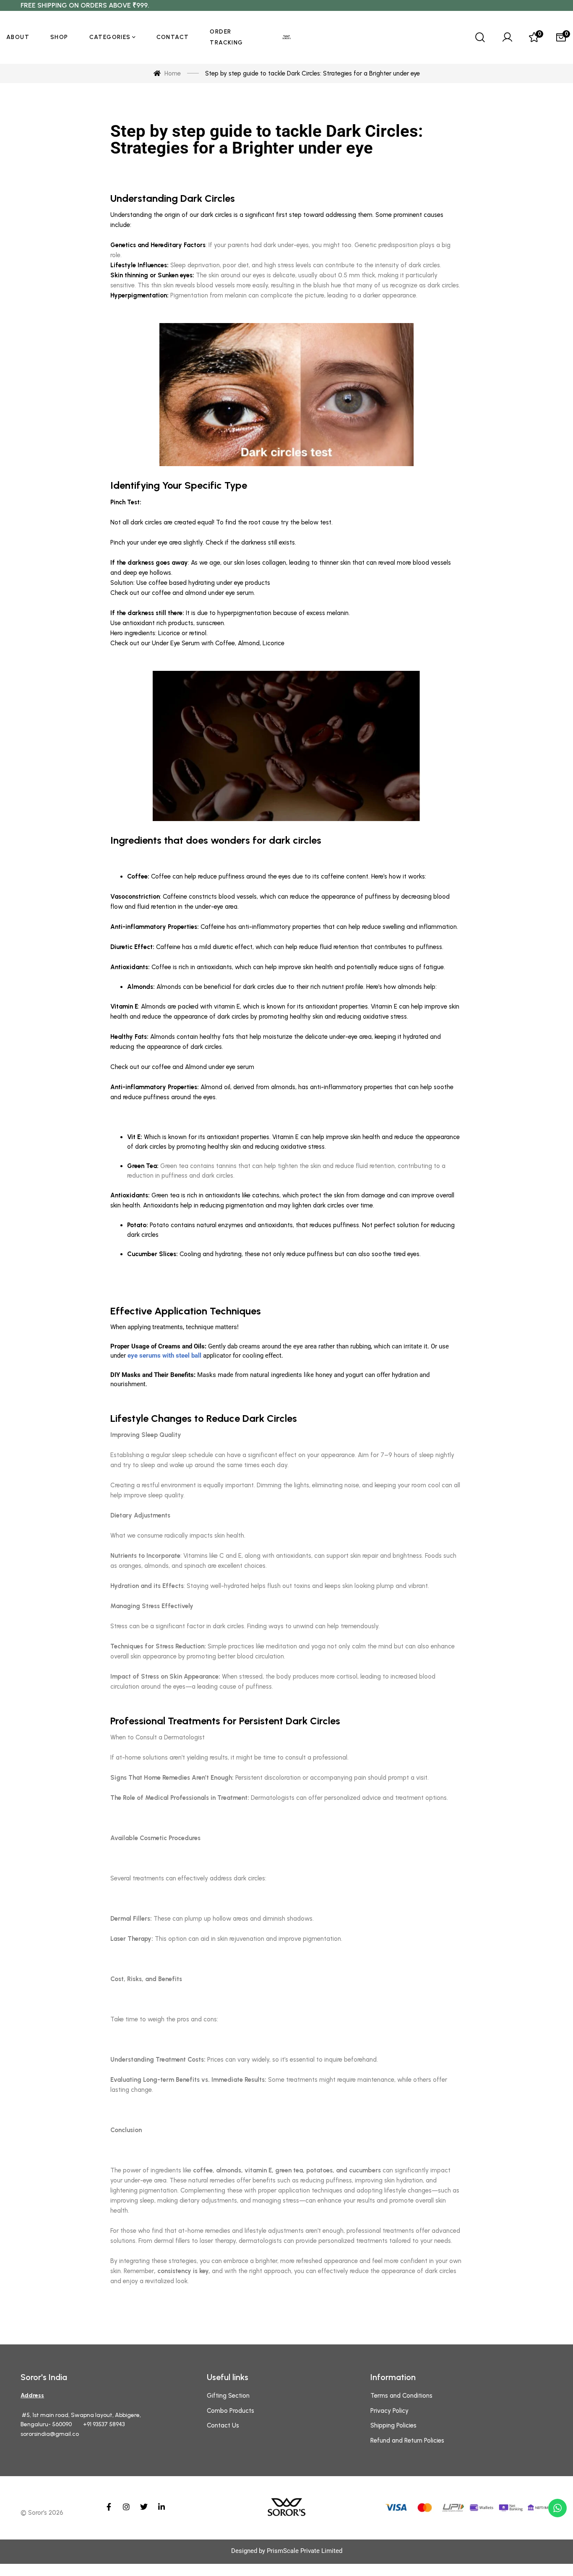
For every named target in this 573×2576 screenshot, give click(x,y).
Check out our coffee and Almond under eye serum (182, 1067)
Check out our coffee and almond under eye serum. (183, 593)
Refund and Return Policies (407, 2440)
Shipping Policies (393, 2425)
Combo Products (231, 2411)
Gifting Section (228, 2396)
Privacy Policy (389, 2411)
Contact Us (223, 2425)
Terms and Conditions (401, 2396)
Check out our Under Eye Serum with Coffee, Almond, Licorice (197, 643)
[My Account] (507, 37)
